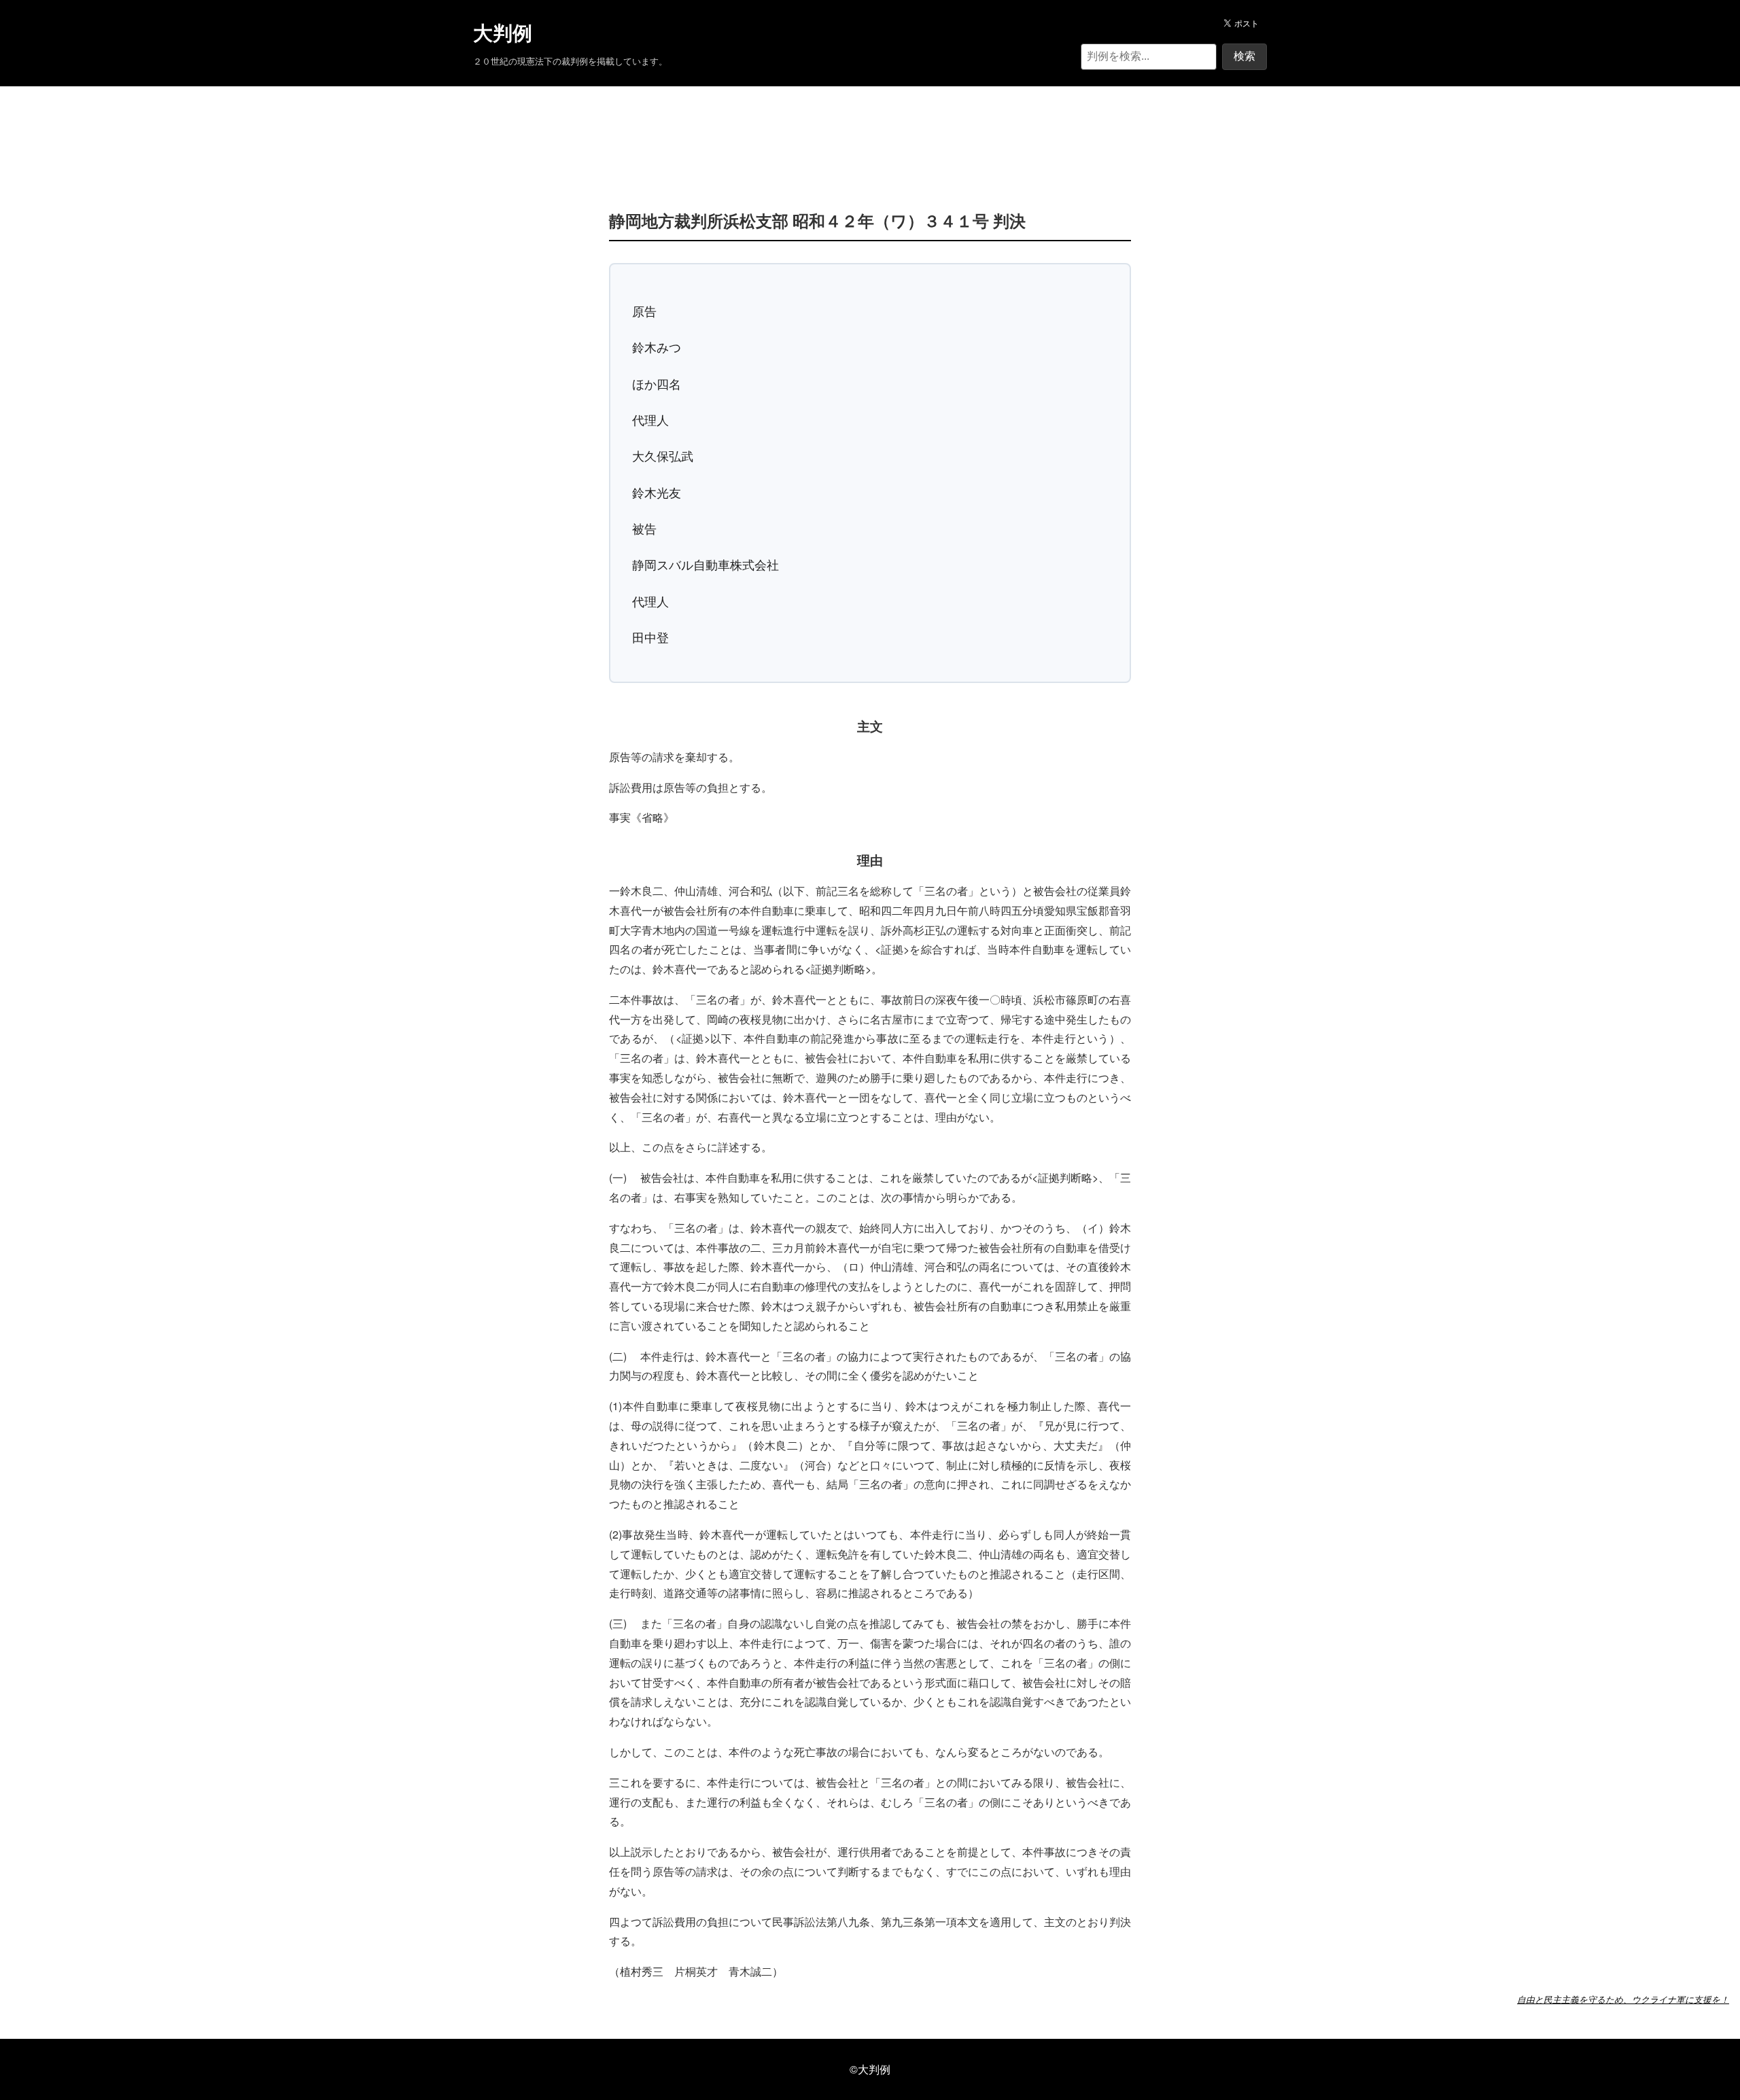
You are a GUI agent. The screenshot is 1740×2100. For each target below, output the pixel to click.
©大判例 (870, 2069)
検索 (1245, 56)
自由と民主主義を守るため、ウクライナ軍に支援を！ (1623, 1999)
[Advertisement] (870, 128)
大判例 (503, 33)
